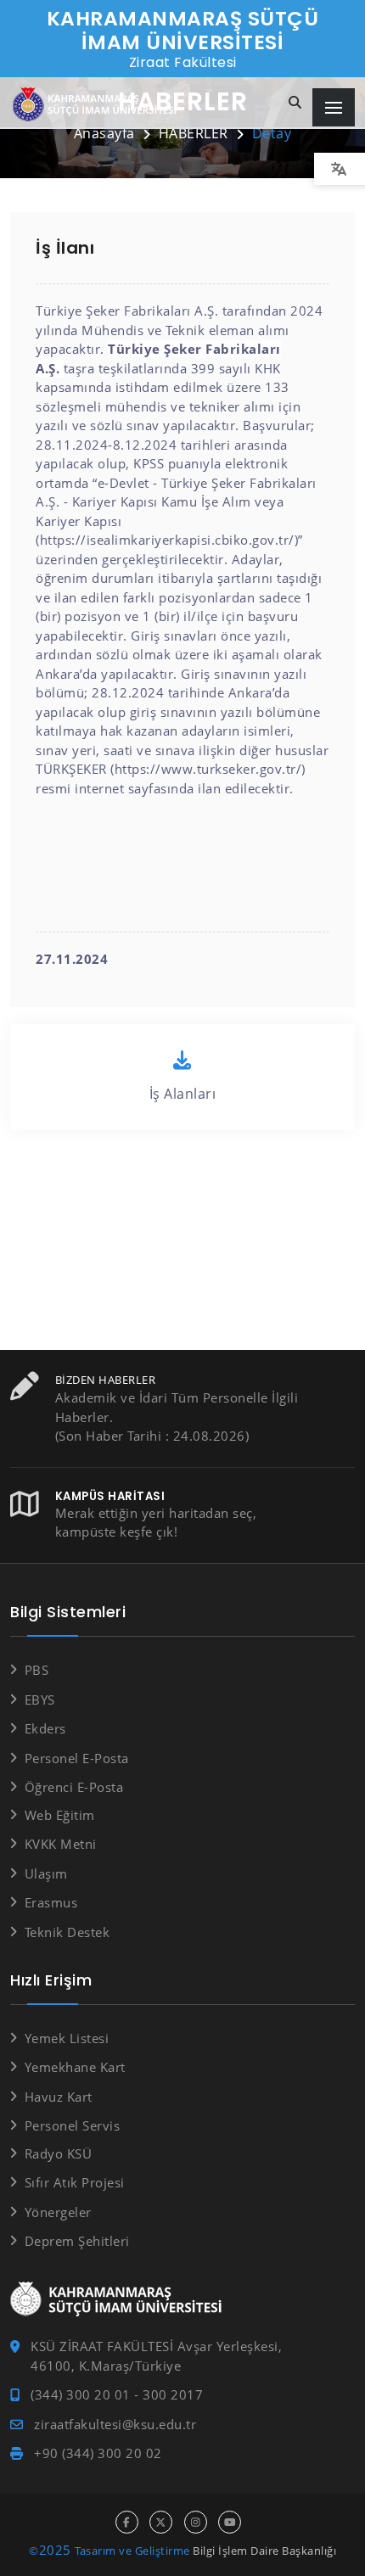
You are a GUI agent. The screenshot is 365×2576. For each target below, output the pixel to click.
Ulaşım (46, 1873)
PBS (36, 1670)
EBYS (40, 1700)
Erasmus (51, 1902)
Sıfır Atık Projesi (75, 2182)
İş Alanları (183, 1094)
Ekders (45, 1728)
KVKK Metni (61, 1844)
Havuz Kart (59, 2097)
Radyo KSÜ (58, 2153)
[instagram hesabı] (196, 2522)
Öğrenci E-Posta (74, 1787)
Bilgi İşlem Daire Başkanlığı (264, 2551)
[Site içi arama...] (295, 103)
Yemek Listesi (67, 2038)
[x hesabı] (161, 2522)
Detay (272, 133)
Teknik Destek (67, 1932)
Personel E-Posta (77, 1758)
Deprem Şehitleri (77, 2241)
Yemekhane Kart (75, 2067)
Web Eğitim (60, 1815)
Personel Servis (72, 2125)
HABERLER (194, 133)
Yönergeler (58, 2212)
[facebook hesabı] (127, 2522)
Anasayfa (104, 133)
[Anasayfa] (98, 105)
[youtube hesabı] (230, 2522)
